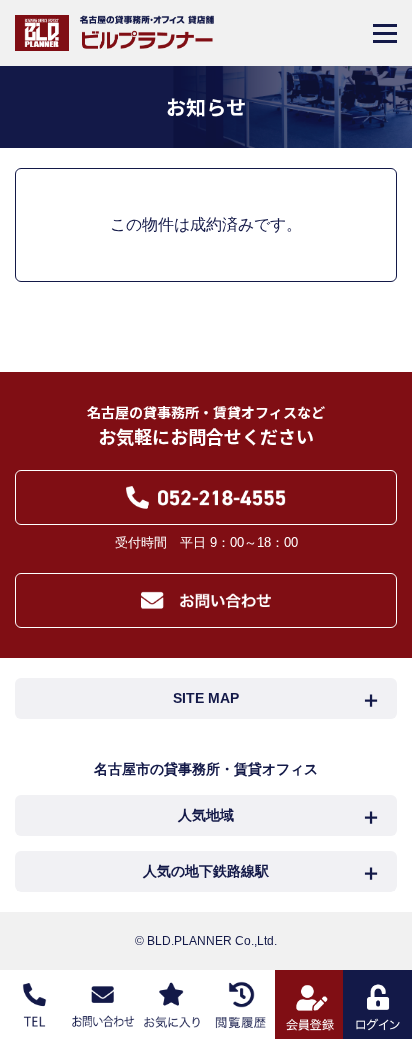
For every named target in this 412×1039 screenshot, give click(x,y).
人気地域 (206, 815)
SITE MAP (206, 698)
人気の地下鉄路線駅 (206, 871)
